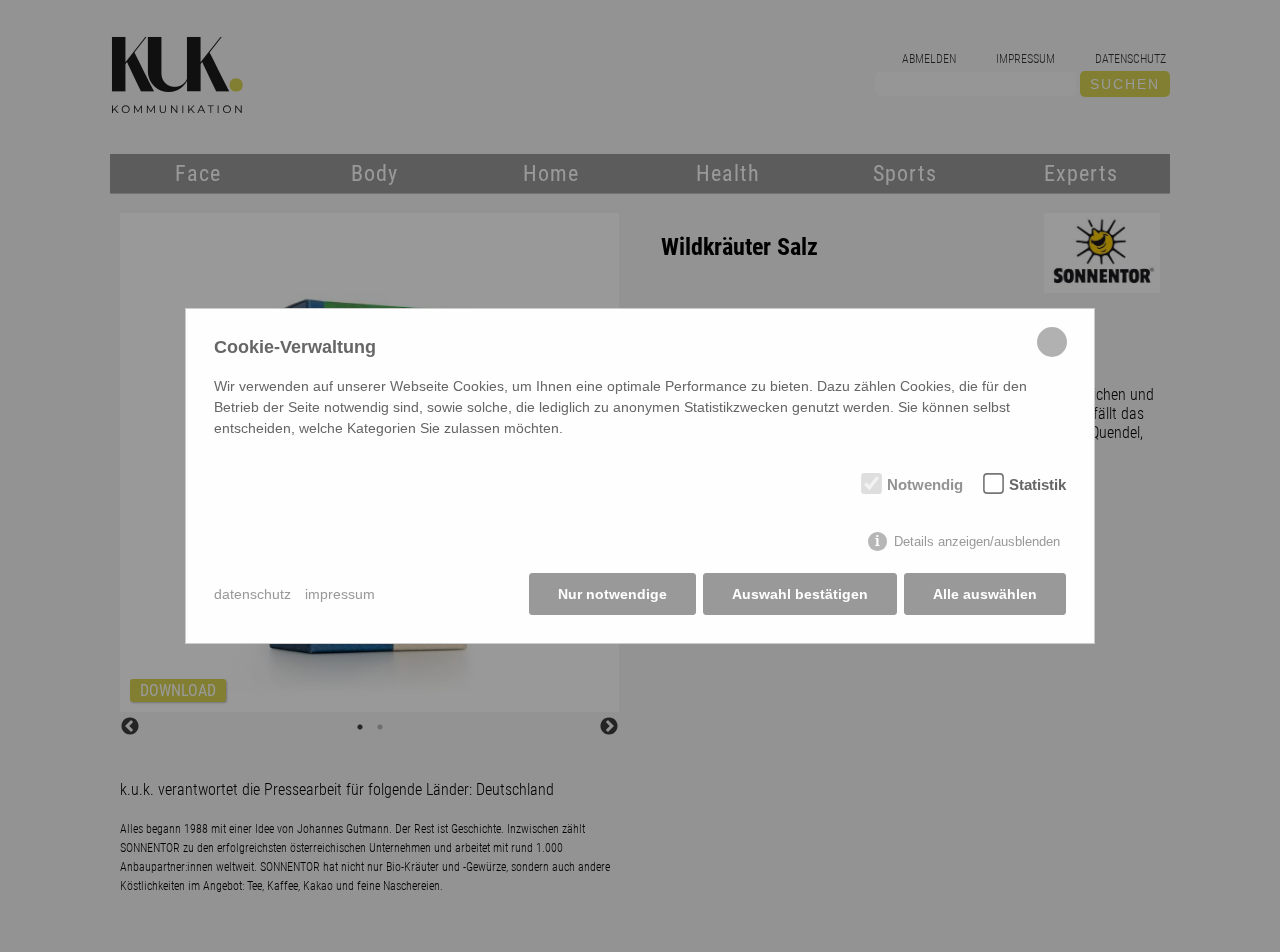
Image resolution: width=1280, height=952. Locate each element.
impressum (340, 594)
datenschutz (252, 594)
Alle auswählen (985, 594)
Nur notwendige (612, 594)
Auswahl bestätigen (800, 594)
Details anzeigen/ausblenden (977, 541)
